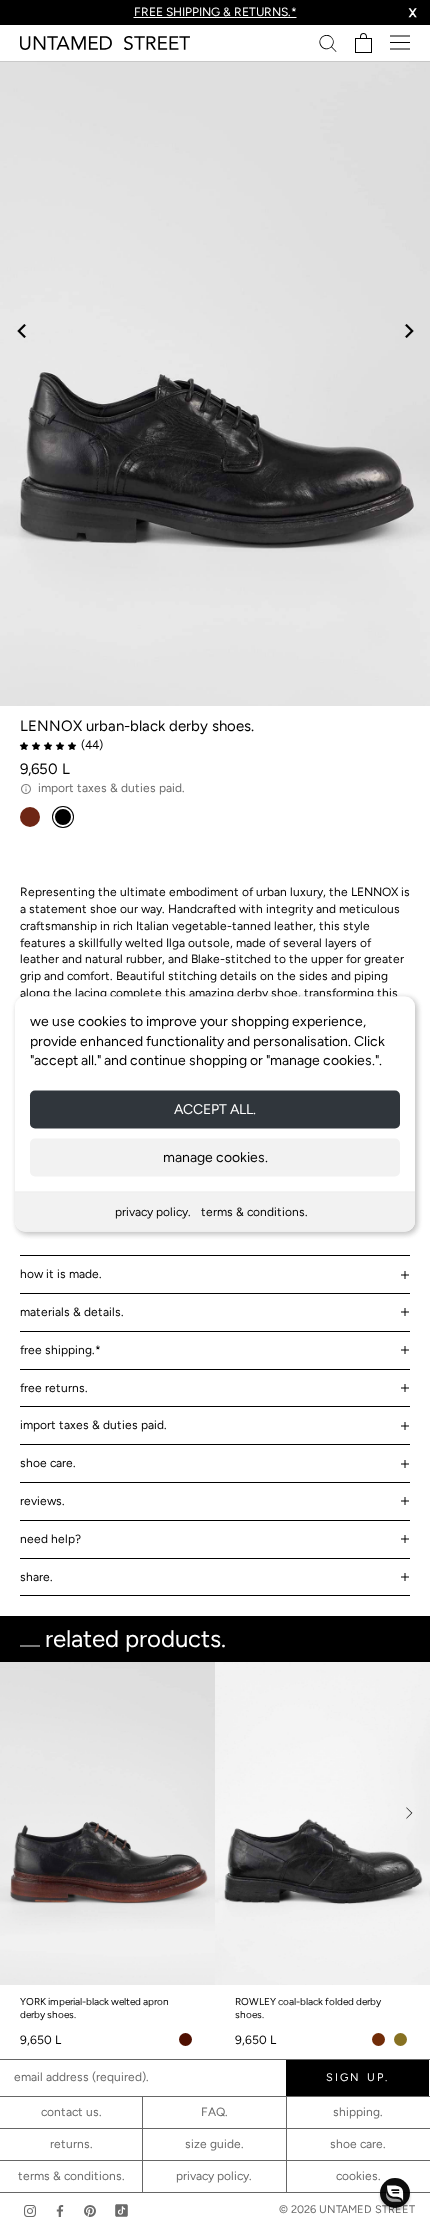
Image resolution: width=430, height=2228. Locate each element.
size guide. (214, 2144)
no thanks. (215, 2061)
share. (36, 1577)
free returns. (54, 1388)
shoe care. (48, 1463)
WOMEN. (139, 1978)
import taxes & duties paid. (93, 1425)
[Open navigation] (400, 42)
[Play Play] (215, 383)
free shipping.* (60, 1350)
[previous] (22, 330)
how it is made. (61, 1274)
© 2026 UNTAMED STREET (347, 2209)
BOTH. (300, 1978)
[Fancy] (121, 2210)
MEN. (223, 1978)
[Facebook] (60, 2210)
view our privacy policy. (215, 2078)
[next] (407, 330)
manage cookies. (215, 1156)
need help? (50, 1539)
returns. (71, 2144)
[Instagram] (30, 2210)
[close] (392, 1693)
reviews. (42, 1501)
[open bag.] (363, 43)
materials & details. (72, 1312)
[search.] (328, 42)
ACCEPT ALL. (215, 1108)
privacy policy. (153, 1211)
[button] (395, 2193)
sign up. (215, 2017)
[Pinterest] (90, 2210)
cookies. (358, 2176)
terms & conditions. (254, 1211)
